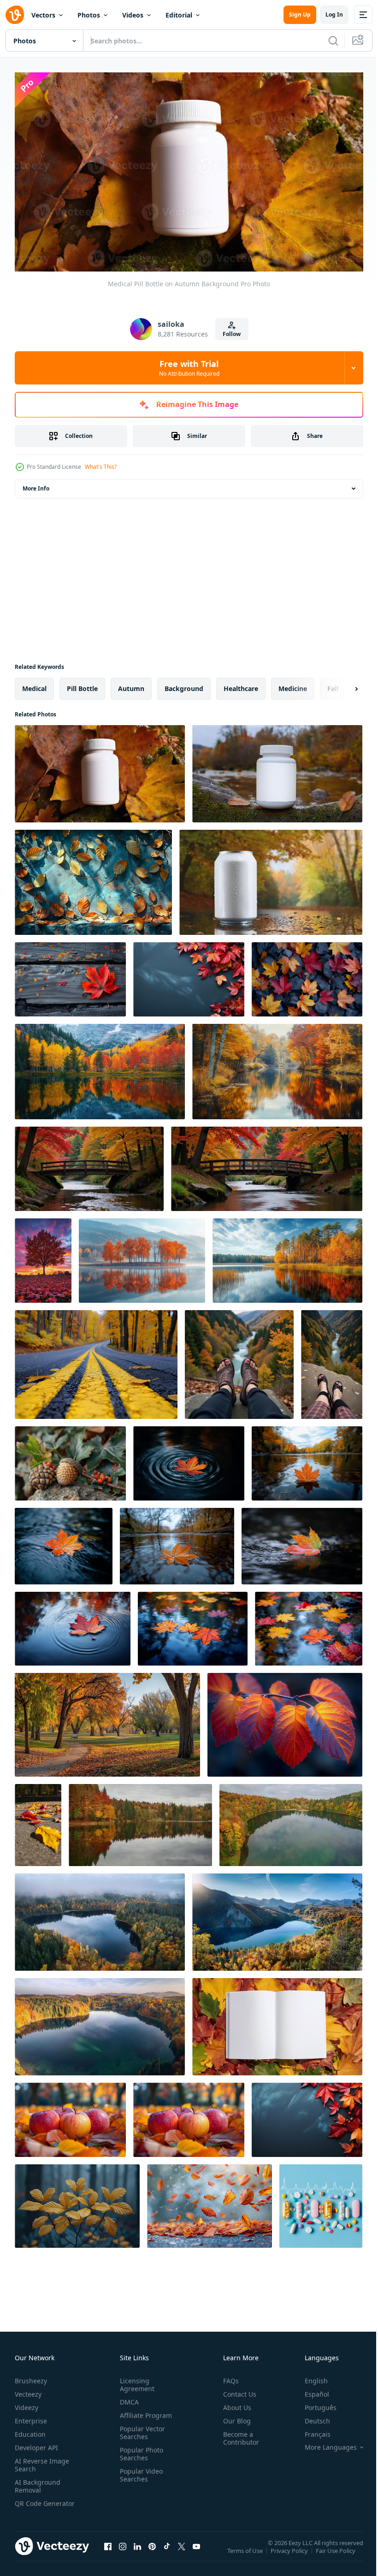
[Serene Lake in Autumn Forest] (100, 2023)
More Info (36, 484)
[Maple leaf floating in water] (309, 1625)
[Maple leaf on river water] (177, 1542)
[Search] (333, 41)
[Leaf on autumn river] (193, 1625)
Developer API (36, 2443)
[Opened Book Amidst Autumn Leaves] (277, 2023)
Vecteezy (28, 2390)
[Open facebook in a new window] (108, 2552)
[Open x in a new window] (182, 2552)
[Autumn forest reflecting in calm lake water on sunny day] (287, 1256)
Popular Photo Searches (140, 2450)
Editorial (179, 15)
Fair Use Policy (337, 2552)
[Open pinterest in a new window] (152, 2552)
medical (34, 684)
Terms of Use (246, 2552)
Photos (89, 15)
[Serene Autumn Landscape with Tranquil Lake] (291, 1821)
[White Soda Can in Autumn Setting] (271, 878)
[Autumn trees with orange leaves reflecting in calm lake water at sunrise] (142, 1256)
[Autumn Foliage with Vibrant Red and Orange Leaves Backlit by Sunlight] (285, 1721)
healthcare (241, 684)
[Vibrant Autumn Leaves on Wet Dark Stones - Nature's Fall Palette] (307, 975)
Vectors (43, 15)
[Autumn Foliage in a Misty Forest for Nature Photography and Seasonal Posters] (77, 2202)
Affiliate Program (144, 2411)
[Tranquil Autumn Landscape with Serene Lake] (277, 1918)
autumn (131, 684)
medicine (293, 684)
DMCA (127, 2398)
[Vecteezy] (15, 15)
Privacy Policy (290, 2552)
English (309, 2377)
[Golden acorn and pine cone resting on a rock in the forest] (70, 1459)
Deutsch (310, 2417)
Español (310, 2390)
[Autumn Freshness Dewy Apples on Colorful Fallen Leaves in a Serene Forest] (70, 2116)
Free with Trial (189, 368)
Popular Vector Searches (141, 2428)
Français (311, 2430)
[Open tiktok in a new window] (167, 2552)
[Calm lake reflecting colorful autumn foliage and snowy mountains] (100, 1067)
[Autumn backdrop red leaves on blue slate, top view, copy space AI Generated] (189, 975)
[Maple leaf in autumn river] (307, 1459)
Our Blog (233, 2417)
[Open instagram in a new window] (123, 2552)
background (184, 684)
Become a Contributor (237, 2434)
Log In (334, 15)
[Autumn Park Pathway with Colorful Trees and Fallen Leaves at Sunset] (107, 1721)
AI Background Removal (38, 2482)
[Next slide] (342, 685)
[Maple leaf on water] (302, 1542)
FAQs (227, 2377)
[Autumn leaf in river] (64, 1542)
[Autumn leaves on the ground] (38, 1821)
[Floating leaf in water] (73, 1625)
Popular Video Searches (139, 2471)
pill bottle (82, 684)
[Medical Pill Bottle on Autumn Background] (100, 770)
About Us (233, 2403)
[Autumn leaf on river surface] (189, 1459)
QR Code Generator (30, 2503)
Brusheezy (31, 2377)
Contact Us (236, 2390)
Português (314, 2403)
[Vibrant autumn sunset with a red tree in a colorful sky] (43, 1256)
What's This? (101, 467)
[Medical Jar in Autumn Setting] (277, 770)
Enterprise (31, 2417)
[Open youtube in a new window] (196, 2552)
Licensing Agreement (135, 2381)
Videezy (27, 2403)
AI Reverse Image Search (42, 2461)
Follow (232, 334)
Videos (133, 15)
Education (30, 2430)
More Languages (324, 2443)
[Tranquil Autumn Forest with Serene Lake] (140, 1821)
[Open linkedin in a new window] (137, 2552)
